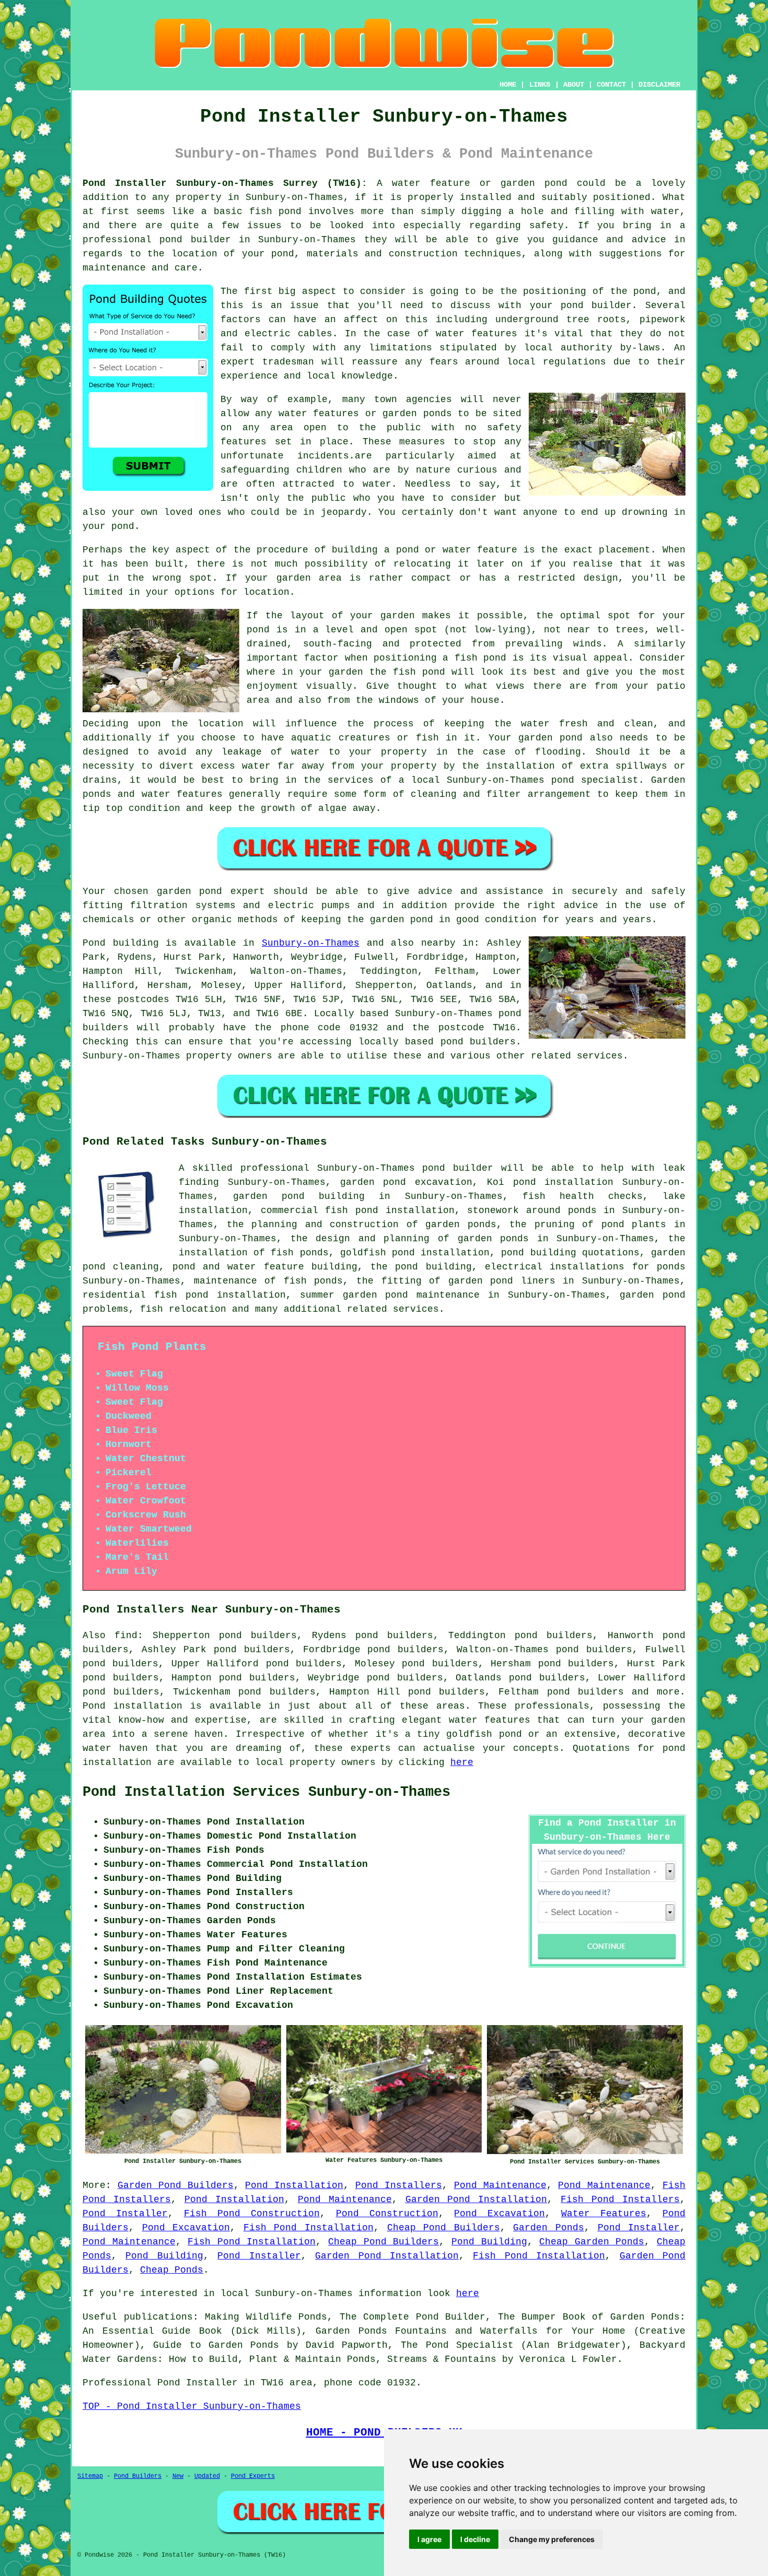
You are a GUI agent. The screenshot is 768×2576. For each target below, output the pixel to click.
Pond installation (132, 1706)
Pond (94, 943)
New (178, 2476)
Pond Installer (125, 2214)
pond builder (458, 1168)
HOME (508, 85)
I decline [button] (475, 2539)
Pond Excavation (499, 2214)
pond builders (478, 1042)
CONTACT (611, 85)
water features (476, 334)
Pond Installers (399, 2185)
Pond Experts (253, 2476)
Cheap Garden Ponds (592, 2242)
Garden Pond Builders (176, 2185)
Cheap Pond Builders (444, 2228)
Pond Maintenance (500, 2185)
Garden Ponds (549, 2228)
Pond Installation (294, 2185)
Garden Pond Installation (476, 2199)
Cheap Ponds (172, 2270)
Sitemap (90, 2476)
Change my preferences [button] (552, 2539)
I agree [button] (429, 2539)
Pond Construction (387, 2214)
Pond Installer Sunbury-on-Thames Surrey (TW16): (225, 183)
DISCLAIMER (659, 85)
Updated (207, 2476)
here (462, 1762)
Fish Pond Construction (252, 2214)
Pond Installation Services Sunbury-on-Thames (266, 1792)
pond (645, 291)
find (126, 1636)
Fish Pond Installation (309, 2228)
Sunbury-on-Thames (311, 943)
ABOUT (574, 85)
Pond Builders (138, 2476)
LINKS (540, 85)
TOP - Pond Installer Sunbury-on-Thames (192, 2406)
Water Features (604, 2214)
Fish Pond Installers (620, 2199)
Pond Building (489, 2242)
